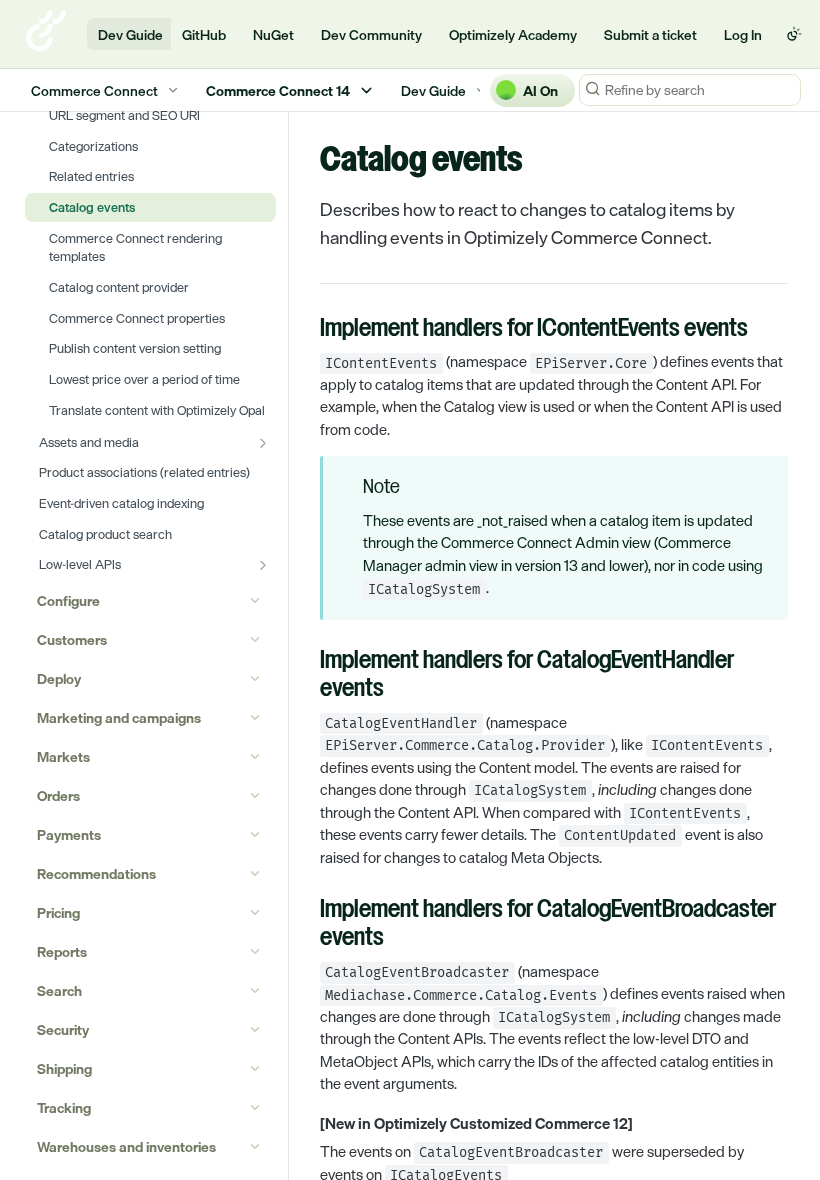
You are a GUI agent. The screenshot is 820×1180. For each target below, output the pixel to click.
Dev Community (371, 34)
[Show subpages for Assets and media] (263, 443)
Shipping (64, 1068)
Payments (69, 834)
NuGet (273, 34)
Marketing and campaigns (119, 717)
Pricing (58, 912)
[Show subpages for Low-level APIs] (263, 565)
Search (59, 990)
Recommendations (96, 873)
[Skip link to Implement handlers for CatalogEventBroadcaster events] (306, 925)
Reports (62, 951)
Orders (58, 795)
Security (63, 1029)
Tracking (64, 1107)
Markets (63, 756)
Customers (72, 639)
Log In (743, 34)
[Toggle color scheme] (794, 34)
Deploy (59, 678)
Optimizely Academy (513, 34)
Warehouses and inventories (126, 1146)
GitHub (204, 34)
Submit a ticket (650, 34)
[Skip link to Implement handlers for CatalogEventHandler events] (306, 676)
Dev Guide (130, 34)
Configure (68, 600)
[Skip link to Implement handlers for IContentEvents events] (306, 330)
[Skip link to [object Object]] (306, 1124)
